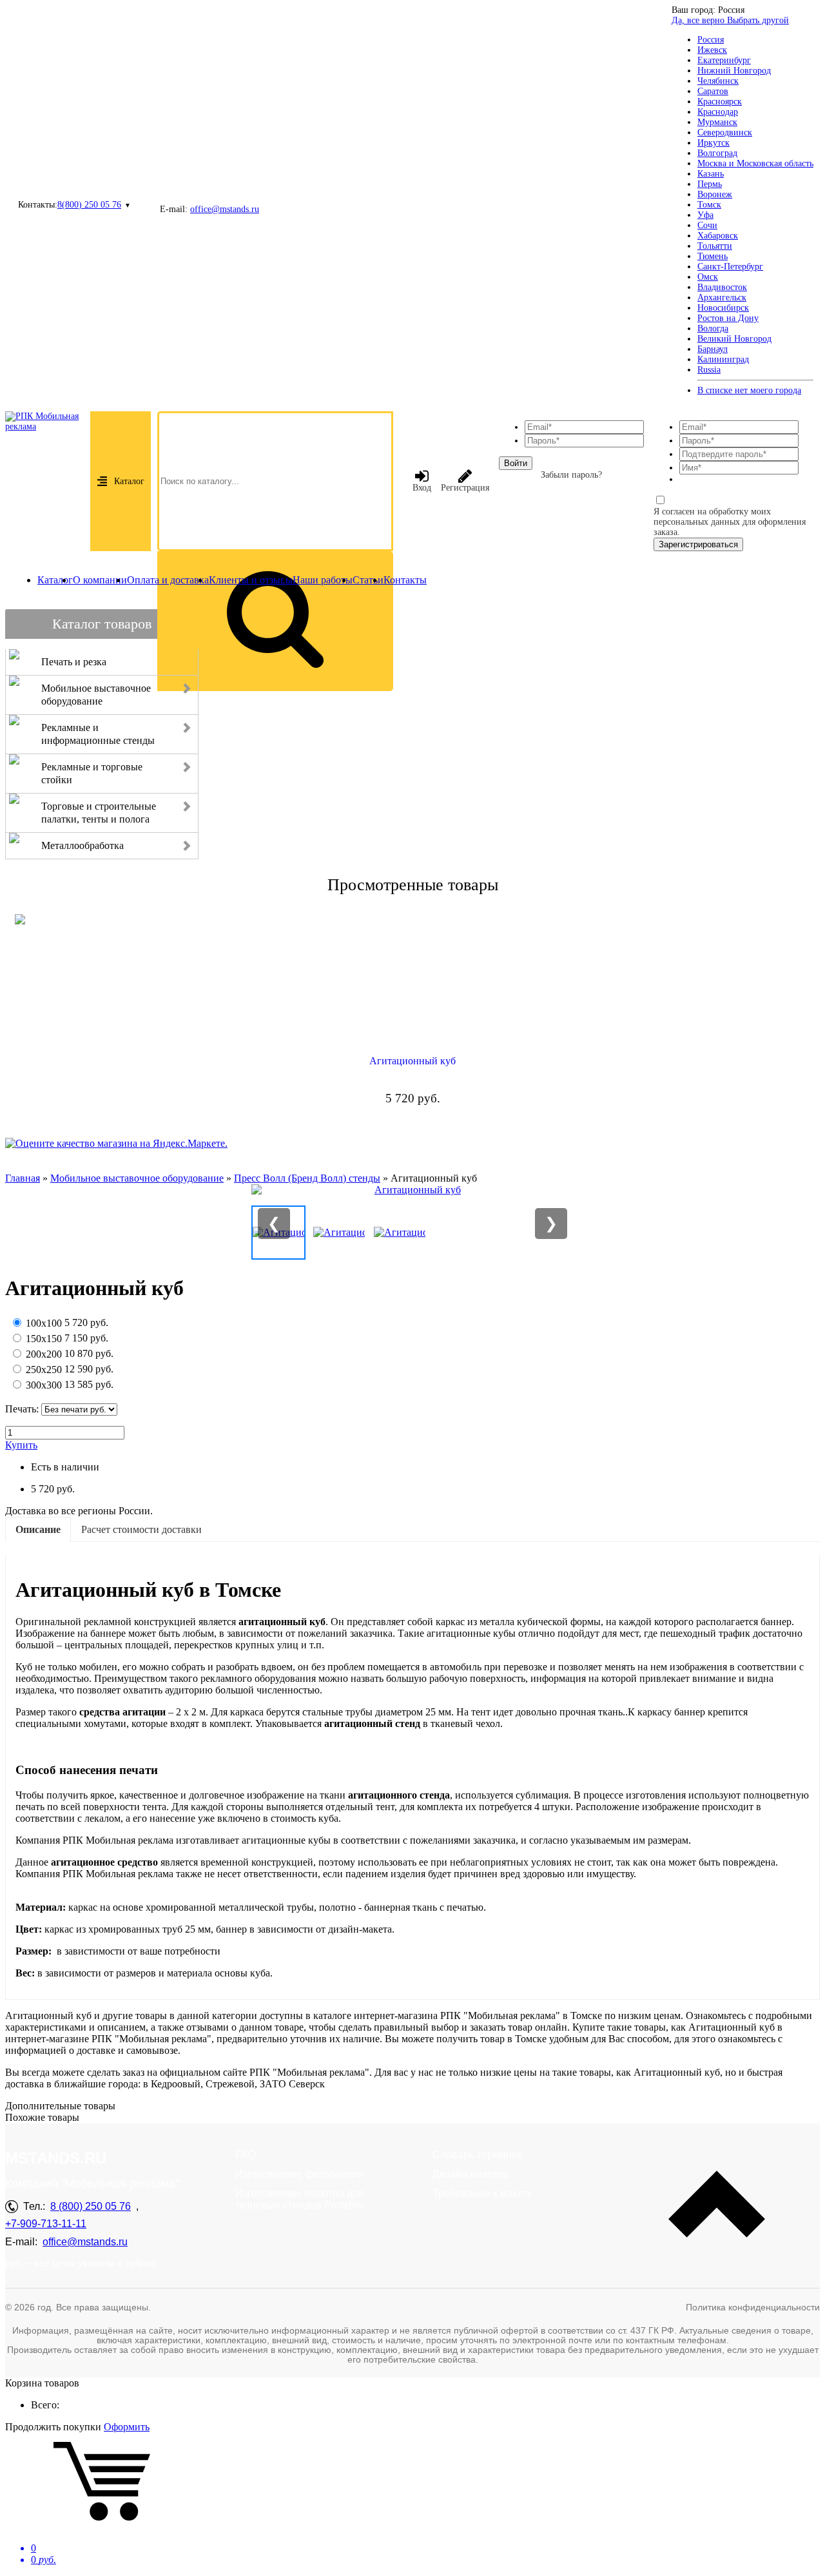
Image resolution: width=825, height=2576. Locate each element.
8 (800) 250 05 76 (91, 2206)
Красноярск (720, 102)
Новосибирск (723, 308)
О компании (100, 580)
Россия (711, 40)
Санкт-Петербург (730, 267)
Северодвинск (725, 132)
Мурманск (717, 122)
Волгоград (717, 153)
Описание (38, 1529)
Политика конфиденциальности (753, 2307)
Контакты (405, 580)
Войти (516, 463)
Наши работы (323, 580)
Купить (21, 1445)
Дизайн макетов (471, 2174)
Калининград (723, 359)
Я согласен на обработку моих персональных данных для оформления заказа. (730, 522)
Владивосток (722, 287)
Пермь (710, 184)
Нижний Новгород (734, 71)
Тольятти (715, 246)
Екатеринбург (724, 60)
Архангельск (722, 298)
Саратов (713, 91)
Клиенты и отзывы (251, 580)
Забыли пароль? (571, 475)
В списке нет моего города (749, 390)
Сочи (707, 225)
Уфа (705, 215)
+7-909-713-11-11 (46, 2224)
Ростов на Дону (728, 318)
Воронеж (715, 194)
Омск (708, 277)
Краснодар (718, 112)
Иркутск (713, 143)
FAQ (246, 2155)
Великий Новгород (734, 339)
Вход (422, 488)
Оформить (127, 2427)
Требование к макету (482, 2193)
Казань (711, 174)
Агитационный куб (412, 1061)
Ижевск (712, 50)
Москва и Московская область (755, 163)
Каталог (129, 481)
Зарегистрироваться (698, 544)
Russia (709, 370)
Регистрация (465, 488)
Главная (23, 1178)
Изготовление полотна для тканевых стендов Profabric (300, 2199)
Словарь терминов (478, 2155)
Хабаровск (718, 236)
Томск (709, 205)
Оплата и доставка (168, 580)
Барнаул (713, 349)
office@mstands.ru (225, 209)
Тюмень (713, 256)
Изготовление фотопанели (299, 2174)
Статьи (368, 580)
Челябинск (718, 81)
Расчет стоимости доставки (141, 1529)
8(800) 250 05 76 (89, 205)
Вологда (713, 328)
